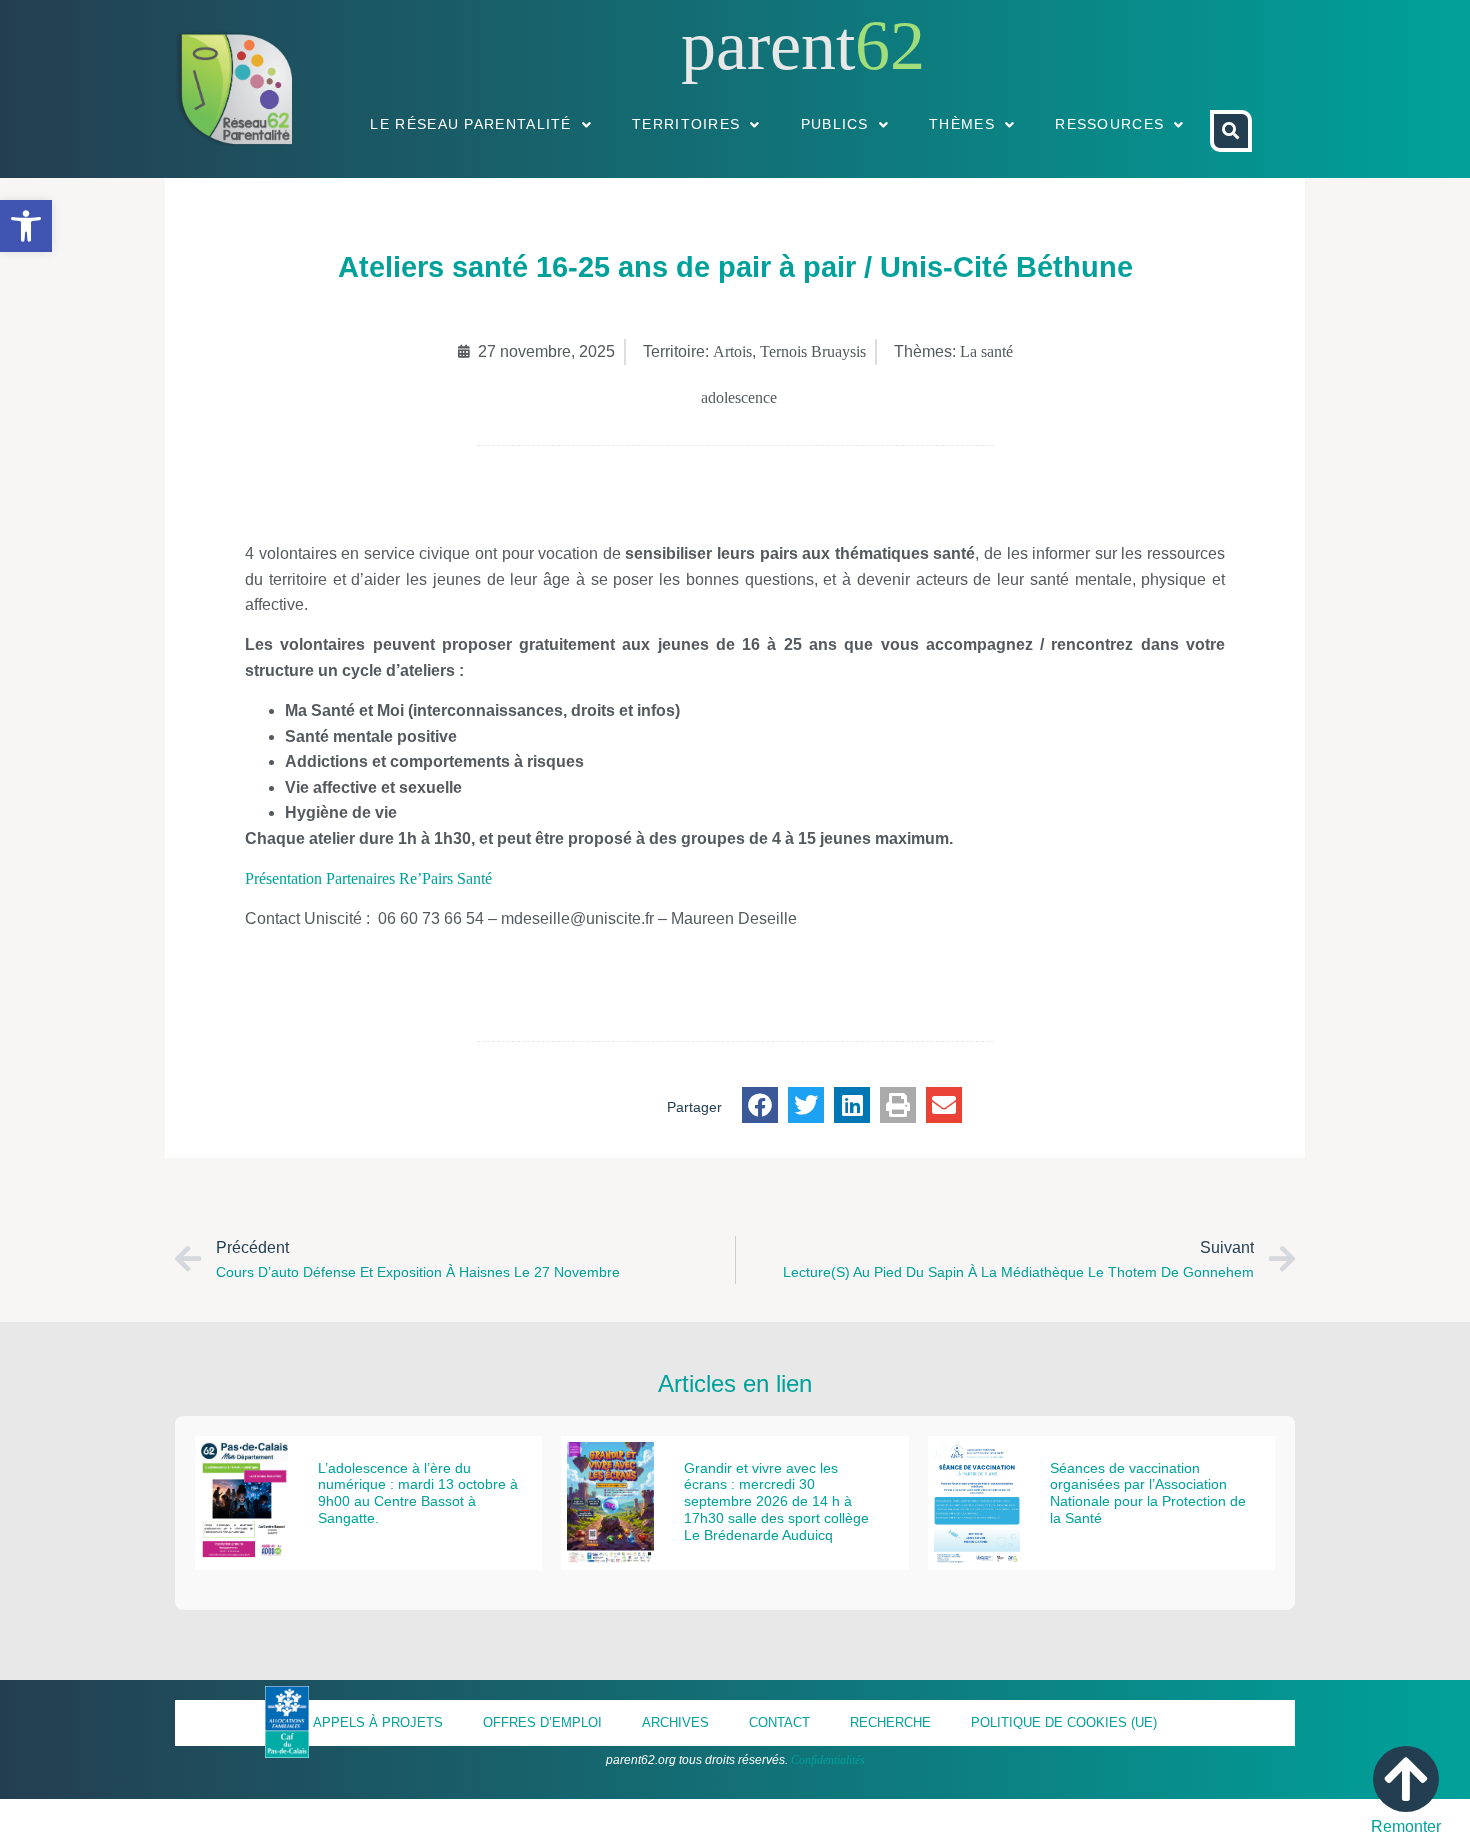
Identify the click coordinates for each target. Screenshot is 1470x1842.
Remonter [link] (1406, 1826)
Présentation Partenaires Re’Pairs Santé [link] (368, 878)
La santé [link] (986, 351)
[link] (26, 226)
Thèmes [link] (962, 124)
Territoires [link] (686, 124)
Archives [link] (675, 1722)
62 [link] (890, 45)
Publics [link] (835, 124)
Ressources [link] (1109, 124)
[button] (760, 1105)
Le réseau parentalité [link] (470, 124)
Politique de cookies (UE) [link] (1064, 1722)
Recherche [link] (890, 1722)
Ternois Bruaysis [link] (813, 351)
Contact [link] (779, 1722)
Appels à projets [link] (378, 1722)
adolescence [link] (739, 397)
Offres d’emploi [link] (542, 1722)
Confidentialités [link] (828, 1760)
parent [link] (768, 45)
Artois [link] (732, 351)
